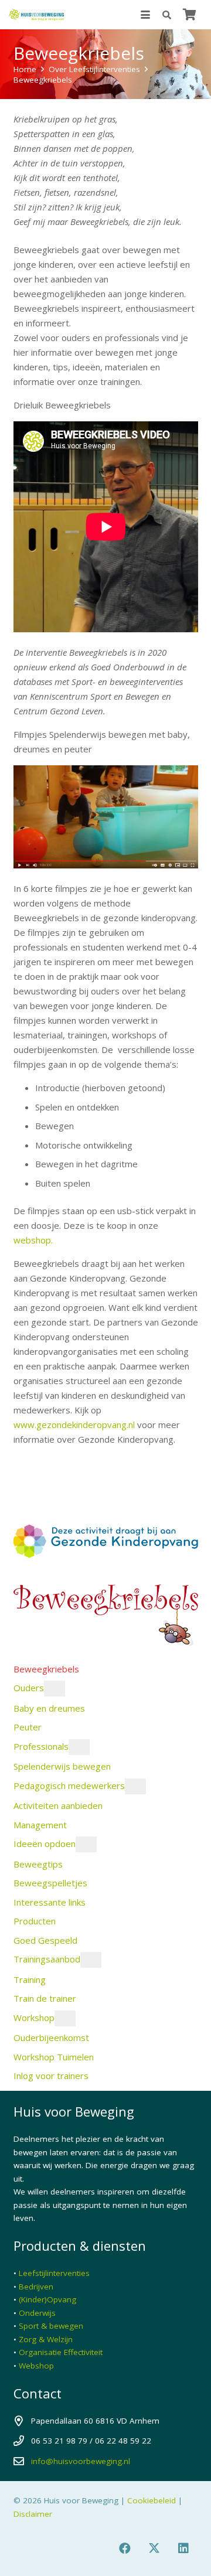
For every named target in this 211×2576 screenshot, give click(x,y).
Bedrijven (36, 2287)
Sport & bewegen (51, 2326)
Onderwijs (37, 2313)
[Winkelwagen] (189, 15)
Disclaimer (33, 2514)
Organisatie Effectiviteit (61, 2352)
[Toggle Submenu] (55, 1689)
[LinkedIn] (183, 2548)
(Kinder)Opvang (47, 2299)
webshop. (33, 1240)
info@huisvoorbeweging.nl (81, 2461)
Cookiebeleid (152, 2500)
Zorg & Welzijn (46, 2339)
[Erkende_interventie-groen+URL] (106, 1492)
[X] (154, 2548)
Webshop (36, 2366)
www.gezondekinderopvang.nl (74, 1425)
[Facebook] (125, 2548)
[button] (145, 15)
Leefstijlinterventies (54, 2273)
